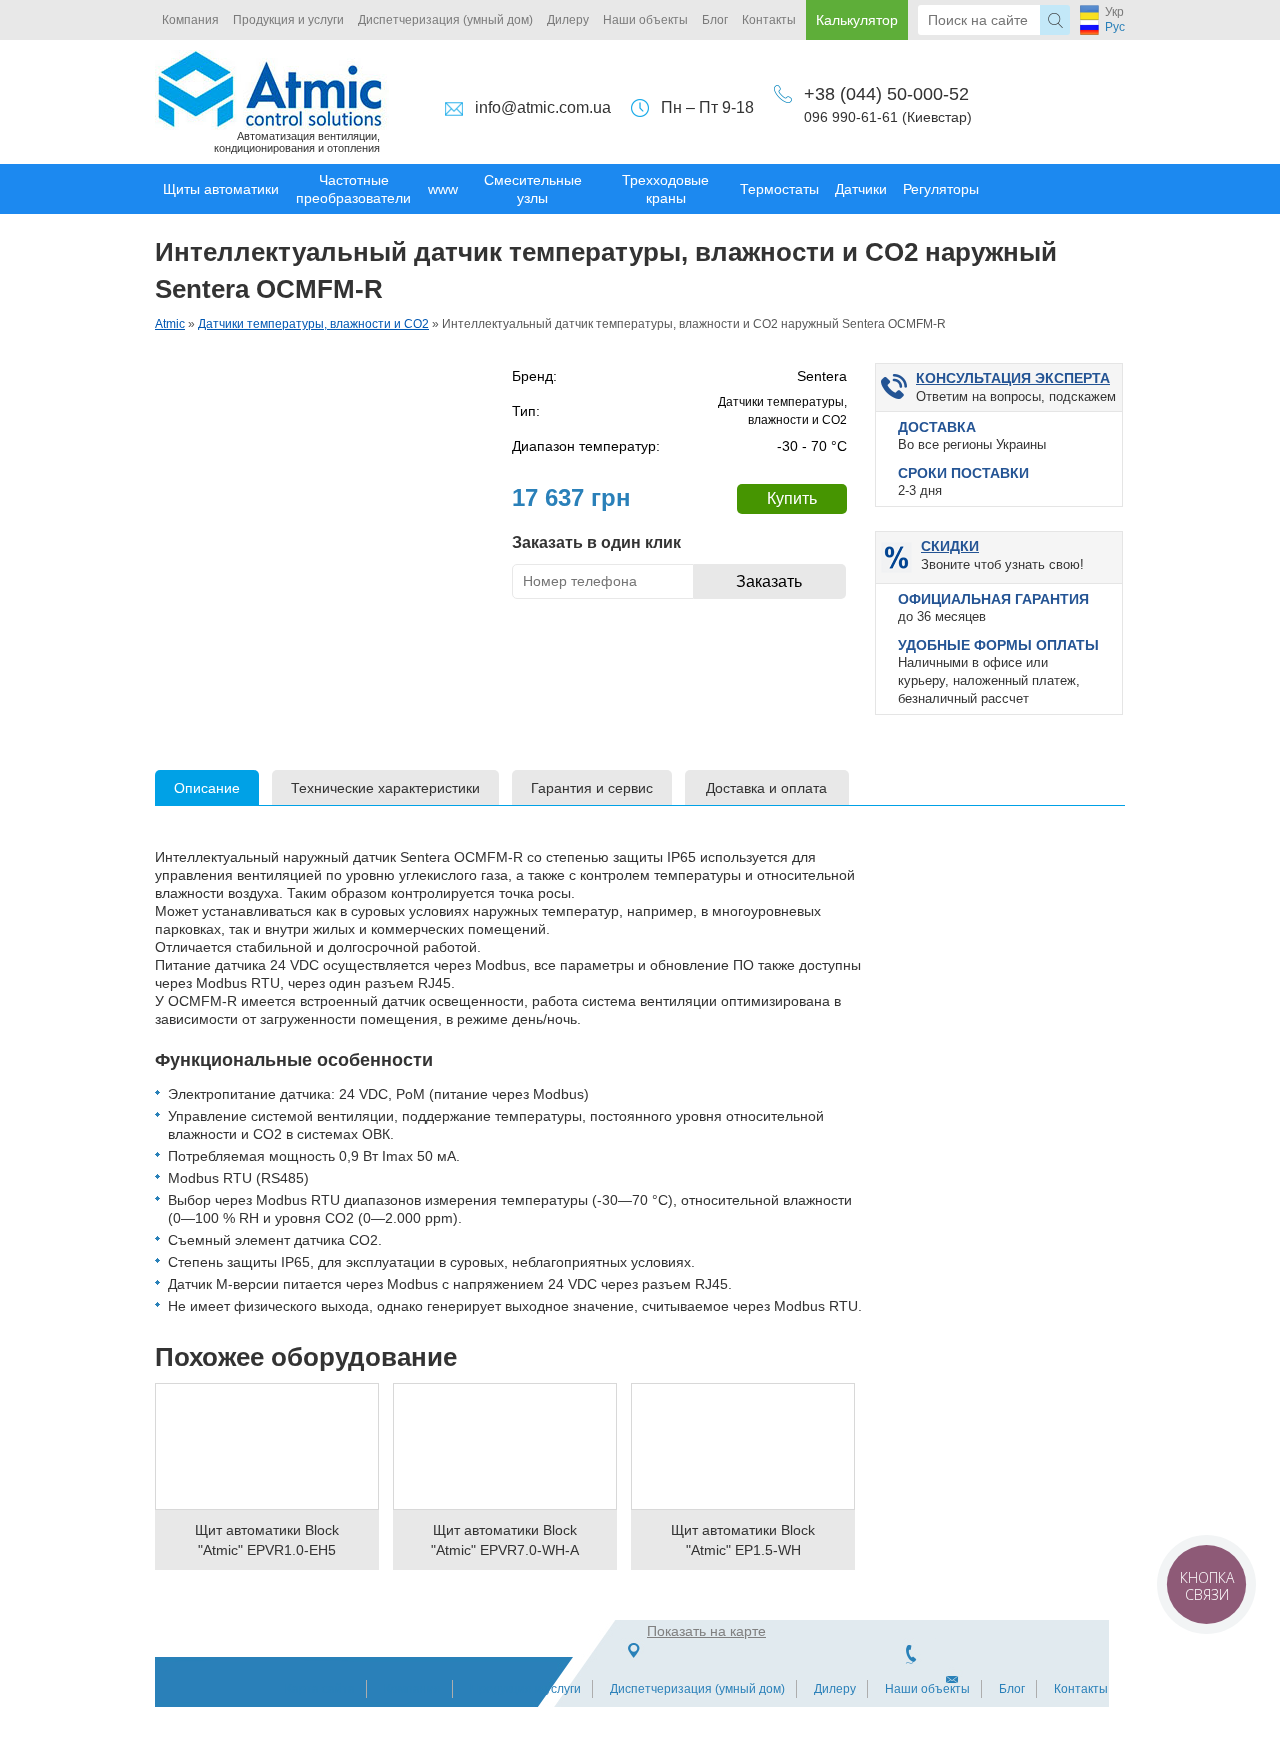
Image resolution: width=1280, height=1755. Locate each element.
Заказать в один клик (596, 542)
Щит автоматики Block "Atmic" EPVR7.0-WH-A (505, 1540)
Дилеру (568, 20)
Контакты (769, 20)
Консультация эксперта (1013, 378)
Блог (715, 20)
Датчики (861, 189)
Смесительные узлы (533, 189)
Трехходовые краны (665, 189)
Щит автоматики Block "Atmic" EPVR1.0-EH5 (267, 1540)
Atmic (170, 324)
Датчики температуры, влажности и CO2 (313, 324)
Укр (1114, 12)
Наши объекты (645, 20)
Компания (190, 20)
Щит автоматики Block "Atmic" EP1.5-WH (743, 1540)
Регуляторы (941, 189)
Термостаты (779, 189)
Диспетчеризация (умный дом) (445, 20)
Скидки (950, 546)
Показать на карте (706, 1631)
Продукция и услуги (288, 20)
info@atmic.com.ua (543, 107)
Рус (1115, 27)
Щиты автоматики (221, 189)
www (443, 189)
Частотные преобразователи (353, 189)
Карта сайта (320, 1689)
